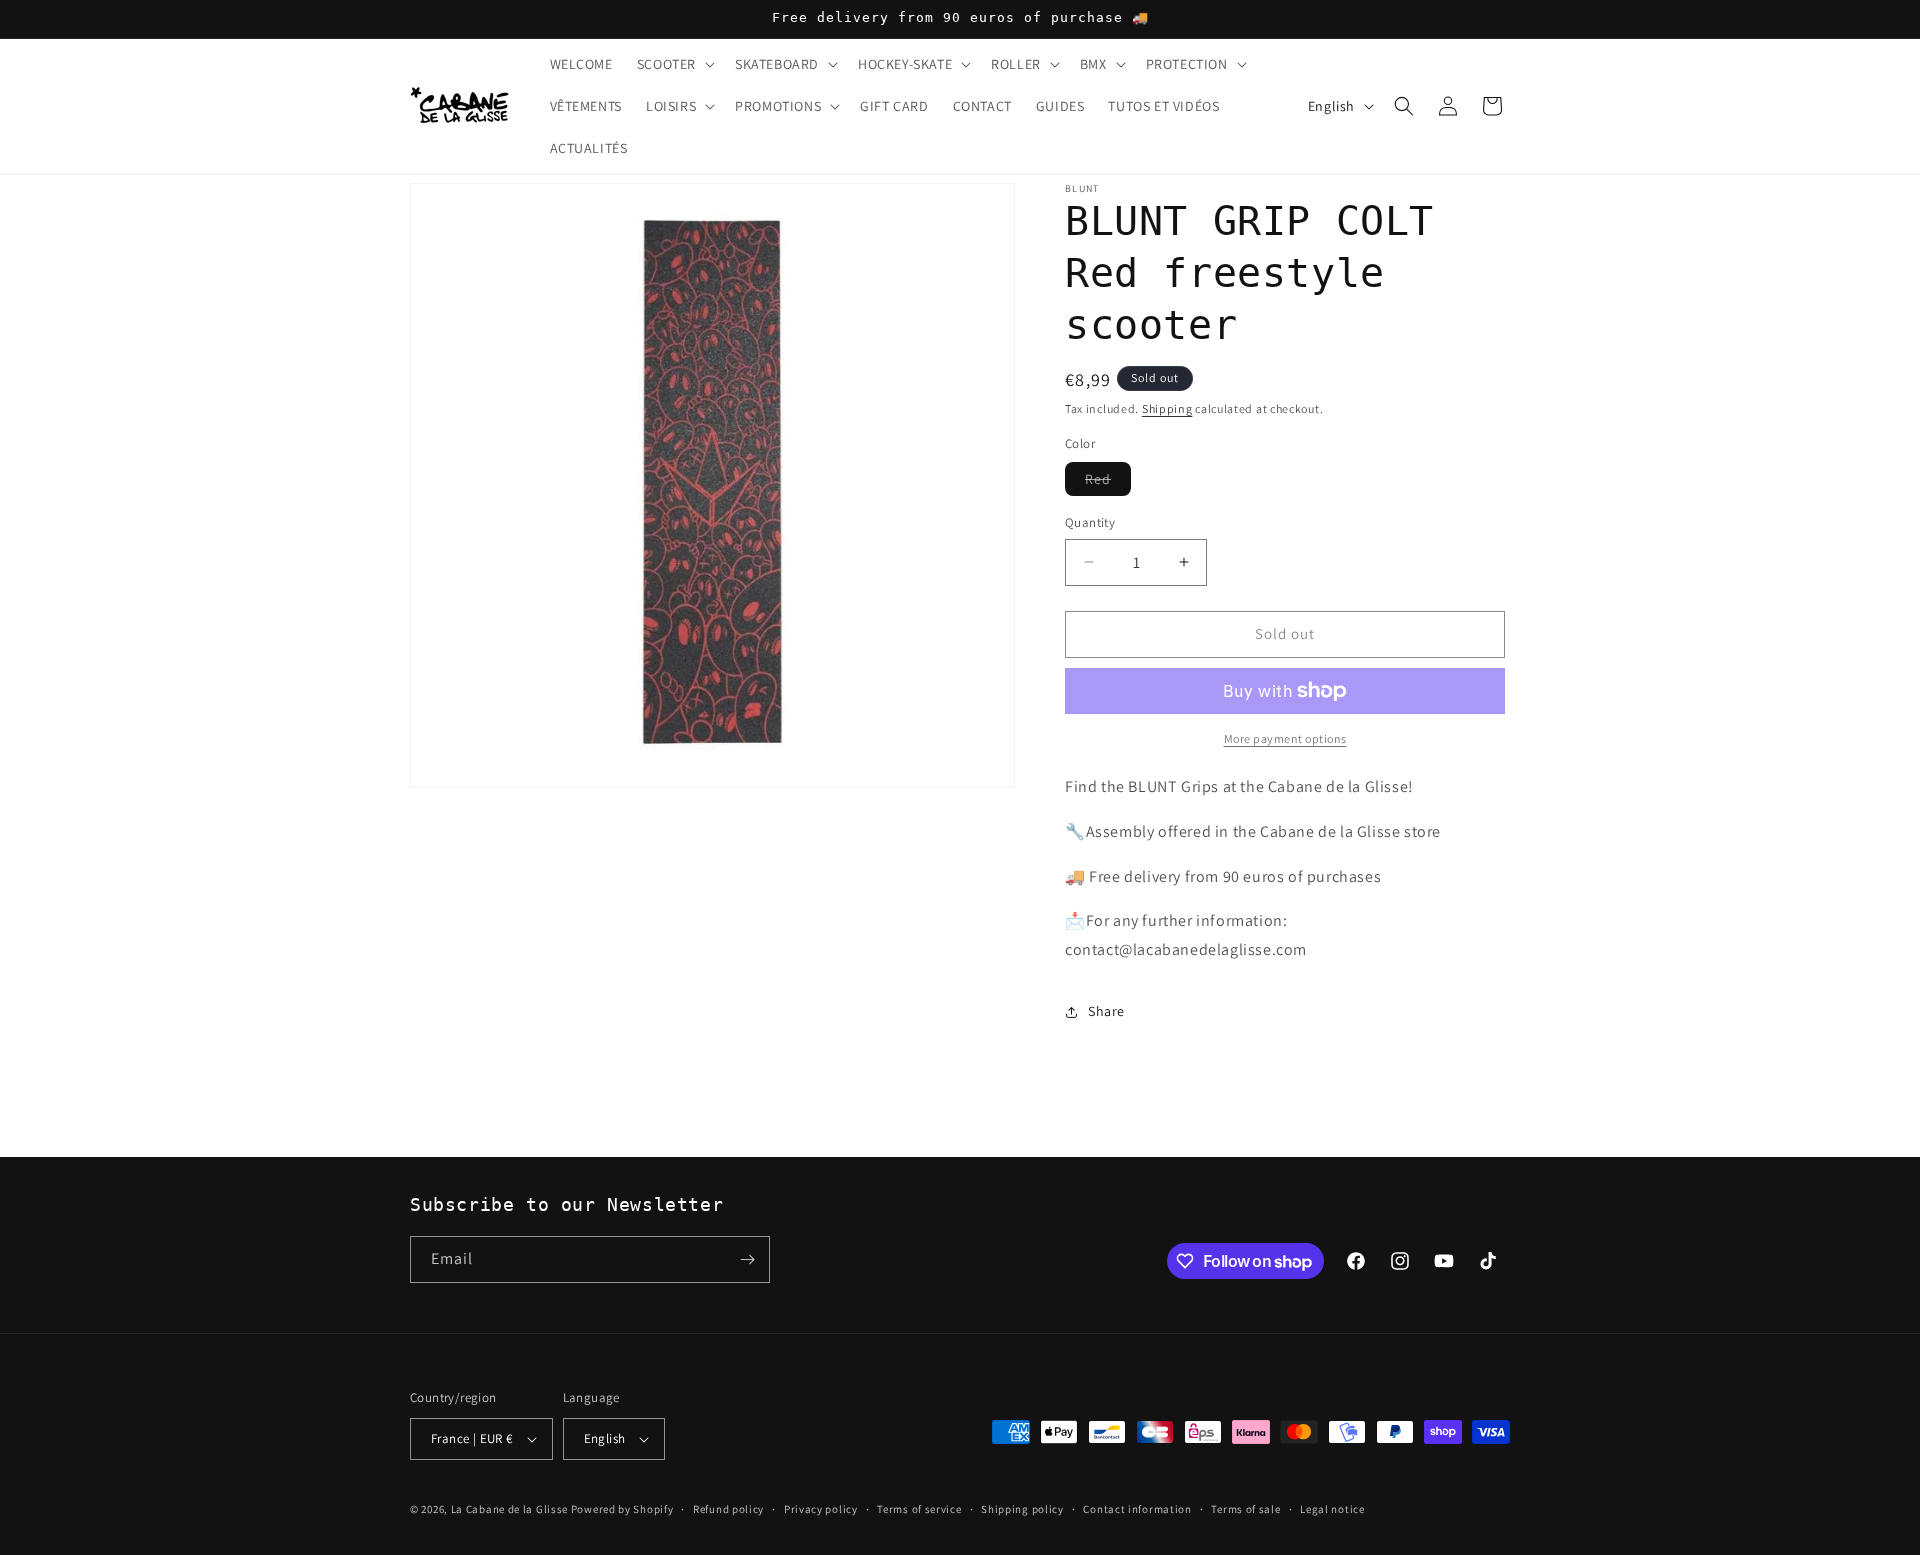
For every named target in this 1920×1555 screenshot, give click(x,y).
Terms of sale (1245, 1509)
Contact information (1137, 1509)
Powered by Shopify (622, 1509)
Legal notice (1332, 1509)
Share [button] (1106, 1011)
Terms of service (919, 1509)
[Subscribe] (747, 1259)
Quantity (1090, 522)
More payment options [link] (1285, 738)
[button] (674, 64)
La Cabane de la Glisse (509, 1509)
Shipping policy (1022, 1509)
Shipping (1167, 408)
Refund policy (728, 1509)
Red (1108, 482)
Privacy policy (821, 1509)
